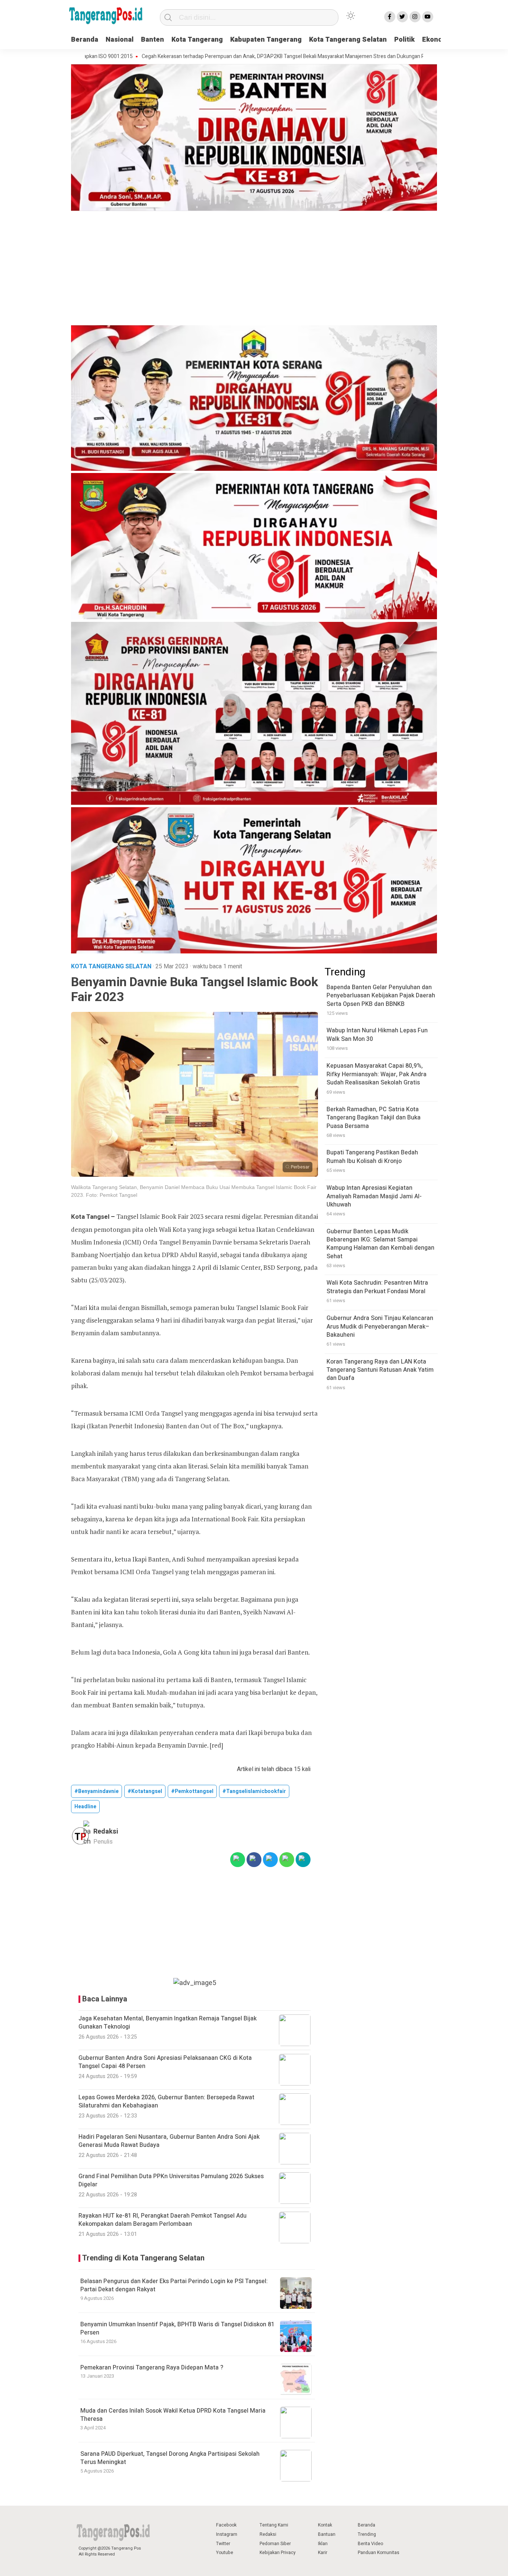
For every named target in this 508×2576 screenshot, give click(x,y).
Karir (323, 2553)
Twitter (223, 2544)
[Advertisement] (254, 269)
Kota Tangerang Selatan (348, 40)
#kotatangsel (145, 1791)
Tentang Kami (274, 2525)
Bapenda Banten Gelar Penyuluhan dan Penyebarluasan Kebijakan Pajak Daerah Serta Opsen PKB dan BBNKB (381, 996)
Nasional (120, 40)
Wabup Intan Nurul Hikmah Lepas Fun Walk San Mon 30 (377, 1035)
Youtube (225, 2553)
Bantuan (327, 2534)
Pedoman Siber (275, 2544)
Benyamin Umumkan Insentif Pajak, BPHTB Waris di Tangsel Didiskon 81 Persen (177, 2329)
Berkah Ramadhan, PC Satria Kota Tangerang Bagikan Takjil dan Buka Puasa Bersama (374, 1118)
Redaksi (268, 2534)
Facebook (226, 2525)
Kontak (325, 2525)
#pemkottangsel (192, 1791)
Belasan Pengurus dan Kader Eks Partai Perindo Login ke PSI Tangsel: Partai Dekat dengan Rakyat (174, 2285)
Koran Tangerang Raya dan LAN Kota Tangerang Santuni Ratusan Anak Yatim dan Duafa (380, 1370)
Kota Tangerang (197, 40)
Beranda (85, 40)
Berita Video (370, 2544)
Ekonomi (436, 40)
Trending (367, 2534)
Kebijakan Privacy (278, 2553)
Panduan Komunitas (379, 2553)
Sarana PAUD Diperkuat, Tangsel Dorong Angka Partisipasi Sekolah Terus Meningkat (170, 2458)
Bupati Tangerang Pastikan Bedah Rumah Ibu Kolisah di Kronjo (372, 1157)
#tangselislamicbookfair (254, 1791)
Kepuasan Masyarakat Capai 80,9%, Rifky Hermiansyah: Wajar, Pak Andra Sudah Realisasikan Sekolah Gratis (377, 1075)
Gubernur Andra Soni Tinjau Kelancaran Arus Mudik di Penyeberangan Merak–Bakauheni (380, 1327)
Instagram (227, 2534)
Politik (404, 40)
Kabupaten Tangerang (266, 40)
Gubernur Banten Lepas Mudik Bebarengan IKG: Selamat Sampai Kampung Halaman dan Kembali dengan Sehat (380, 1244)
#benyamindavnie (97, 1791)
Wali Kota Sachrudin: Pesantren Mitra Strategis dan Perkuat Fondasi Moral (377, 1287)
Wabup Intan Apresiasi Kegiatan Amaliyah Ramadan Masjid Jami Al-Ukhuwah (374, 1197)
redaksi (106, 1832)
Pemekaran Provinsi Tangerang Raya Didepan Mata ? (152, 2368)
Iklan (323, 2544)
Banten (152, 40)
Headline (85, 1807)
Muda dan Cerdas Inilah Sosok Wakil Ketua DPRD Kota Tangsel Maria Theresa (173, 2415)
